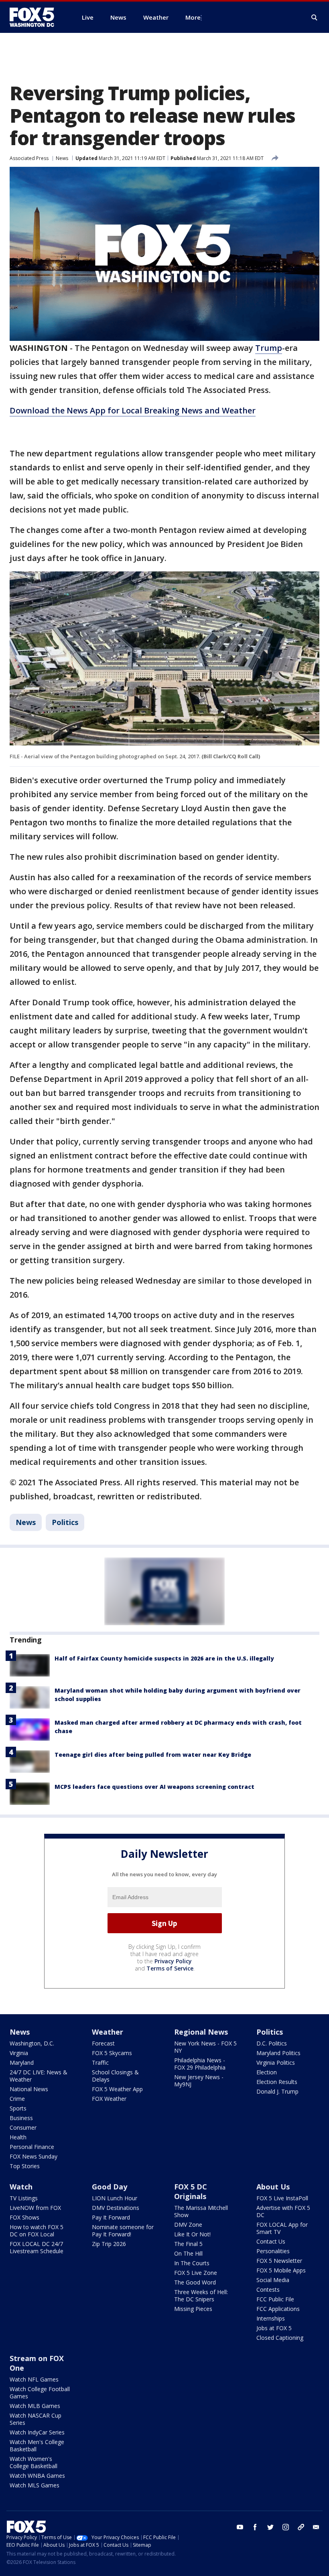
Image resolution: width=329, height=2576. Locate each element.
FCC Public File (275, 2299)
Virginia (19, 2053)
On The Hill (188, 2253)
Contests (268, 2289)
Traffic (100, 2063)
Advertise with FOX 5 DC (283, 2211)
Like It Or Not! (192, 2234)
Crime (17, 2099)
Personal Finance (32, 2147)
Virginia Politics (276, 2063)
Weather (108, 2032)
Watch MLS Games (35, 2485)
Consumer (23, 2127)
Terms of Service (170, 1968)
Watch (21, 2187)
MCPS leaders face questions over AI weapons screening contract (154, 1787)
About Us (273, 2187)
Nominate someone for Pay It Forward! (123, 2231)
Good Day (110, 2187)
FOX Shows (24, 2217)
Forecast (103, 2043)
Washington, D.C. (32, 2043)
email (316, 2527)
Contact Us (271, 2241)
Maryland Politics (278, 2053)
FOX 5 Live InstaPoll (282, 2198)
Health (18, 2137)
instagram (286, 2527)
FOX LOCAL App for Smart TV (282, 2228)
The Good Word (195, 2282)
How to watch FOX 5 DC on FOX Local (37, 2231)
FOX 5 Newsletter (279, 2261)
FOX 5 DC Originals (191, 2191)
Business (21, 2118)
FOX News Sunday (34, 2156)
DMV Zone (188, 2225)
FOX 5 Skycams (112, 2053)
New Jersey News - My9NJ (199, 2081)
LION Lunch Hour (115, 2198)
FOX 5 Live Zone (196, 2273)
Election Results (277, 2082)
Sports (18, 2108)
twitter (270, 2527)
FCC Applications (278, 2309)
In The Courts (192, 2263)
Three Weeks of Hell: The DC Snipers (201, 2296)
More (193, 17)
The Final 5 (188, 2244)
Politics (65, 1522)
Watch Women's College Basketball (34, 2462)
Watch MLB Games (35, 2406)
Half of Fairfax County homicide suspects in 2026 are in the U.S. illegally (164, 1658)
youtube (240, 2527)
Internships (271, 2318)
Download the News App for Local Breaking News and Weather (133, 410)
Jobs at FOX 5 (274, 2328)
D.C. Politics (272, 2043)
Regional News (201, 2032)
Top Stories (25, 2166)
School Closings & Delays (115, 2076)
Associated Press (29, 158)
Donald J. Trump (277, 2091)
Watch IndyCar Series (37, 2432)
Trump (269, 348)
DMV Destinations (116, 2208)
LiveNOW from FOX (35, 2208)
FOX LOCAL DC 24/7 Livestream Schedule (37, 2247)
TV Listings (24, 2198)
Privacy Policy (173, 1961)
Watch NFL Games (34, 2379)
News (62, 158)
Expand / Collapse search (315, 18)
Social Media (273, 2280)
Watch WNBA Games (37, 2476)
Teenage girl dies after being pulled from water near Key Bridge (153, 1755)
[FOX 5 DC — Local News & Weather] (36, 17)
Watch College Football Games (40, 2393)
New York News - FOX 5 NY (205, 2047)
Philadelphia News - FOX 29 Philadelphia (200, 2064)
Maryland (22, 2063)
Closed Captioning (280, 2338)
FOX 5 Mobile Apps (281, 2270)
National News (29, 2089)
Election (267, 2072)
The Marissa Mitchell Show (201, 2211)
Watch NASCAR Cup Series (36, 2419)
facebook (255, 2527)
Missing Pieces (193, 2309)
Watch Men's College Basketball (37, 2445)
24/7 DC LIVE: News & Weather (39, 2076)
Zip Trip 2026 (109, 2244)
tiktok (301, 2527)
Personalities (273, 2251)
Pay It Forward (111, 2217)
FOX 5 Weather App (117, 2089)
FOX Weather (109, 2099)
